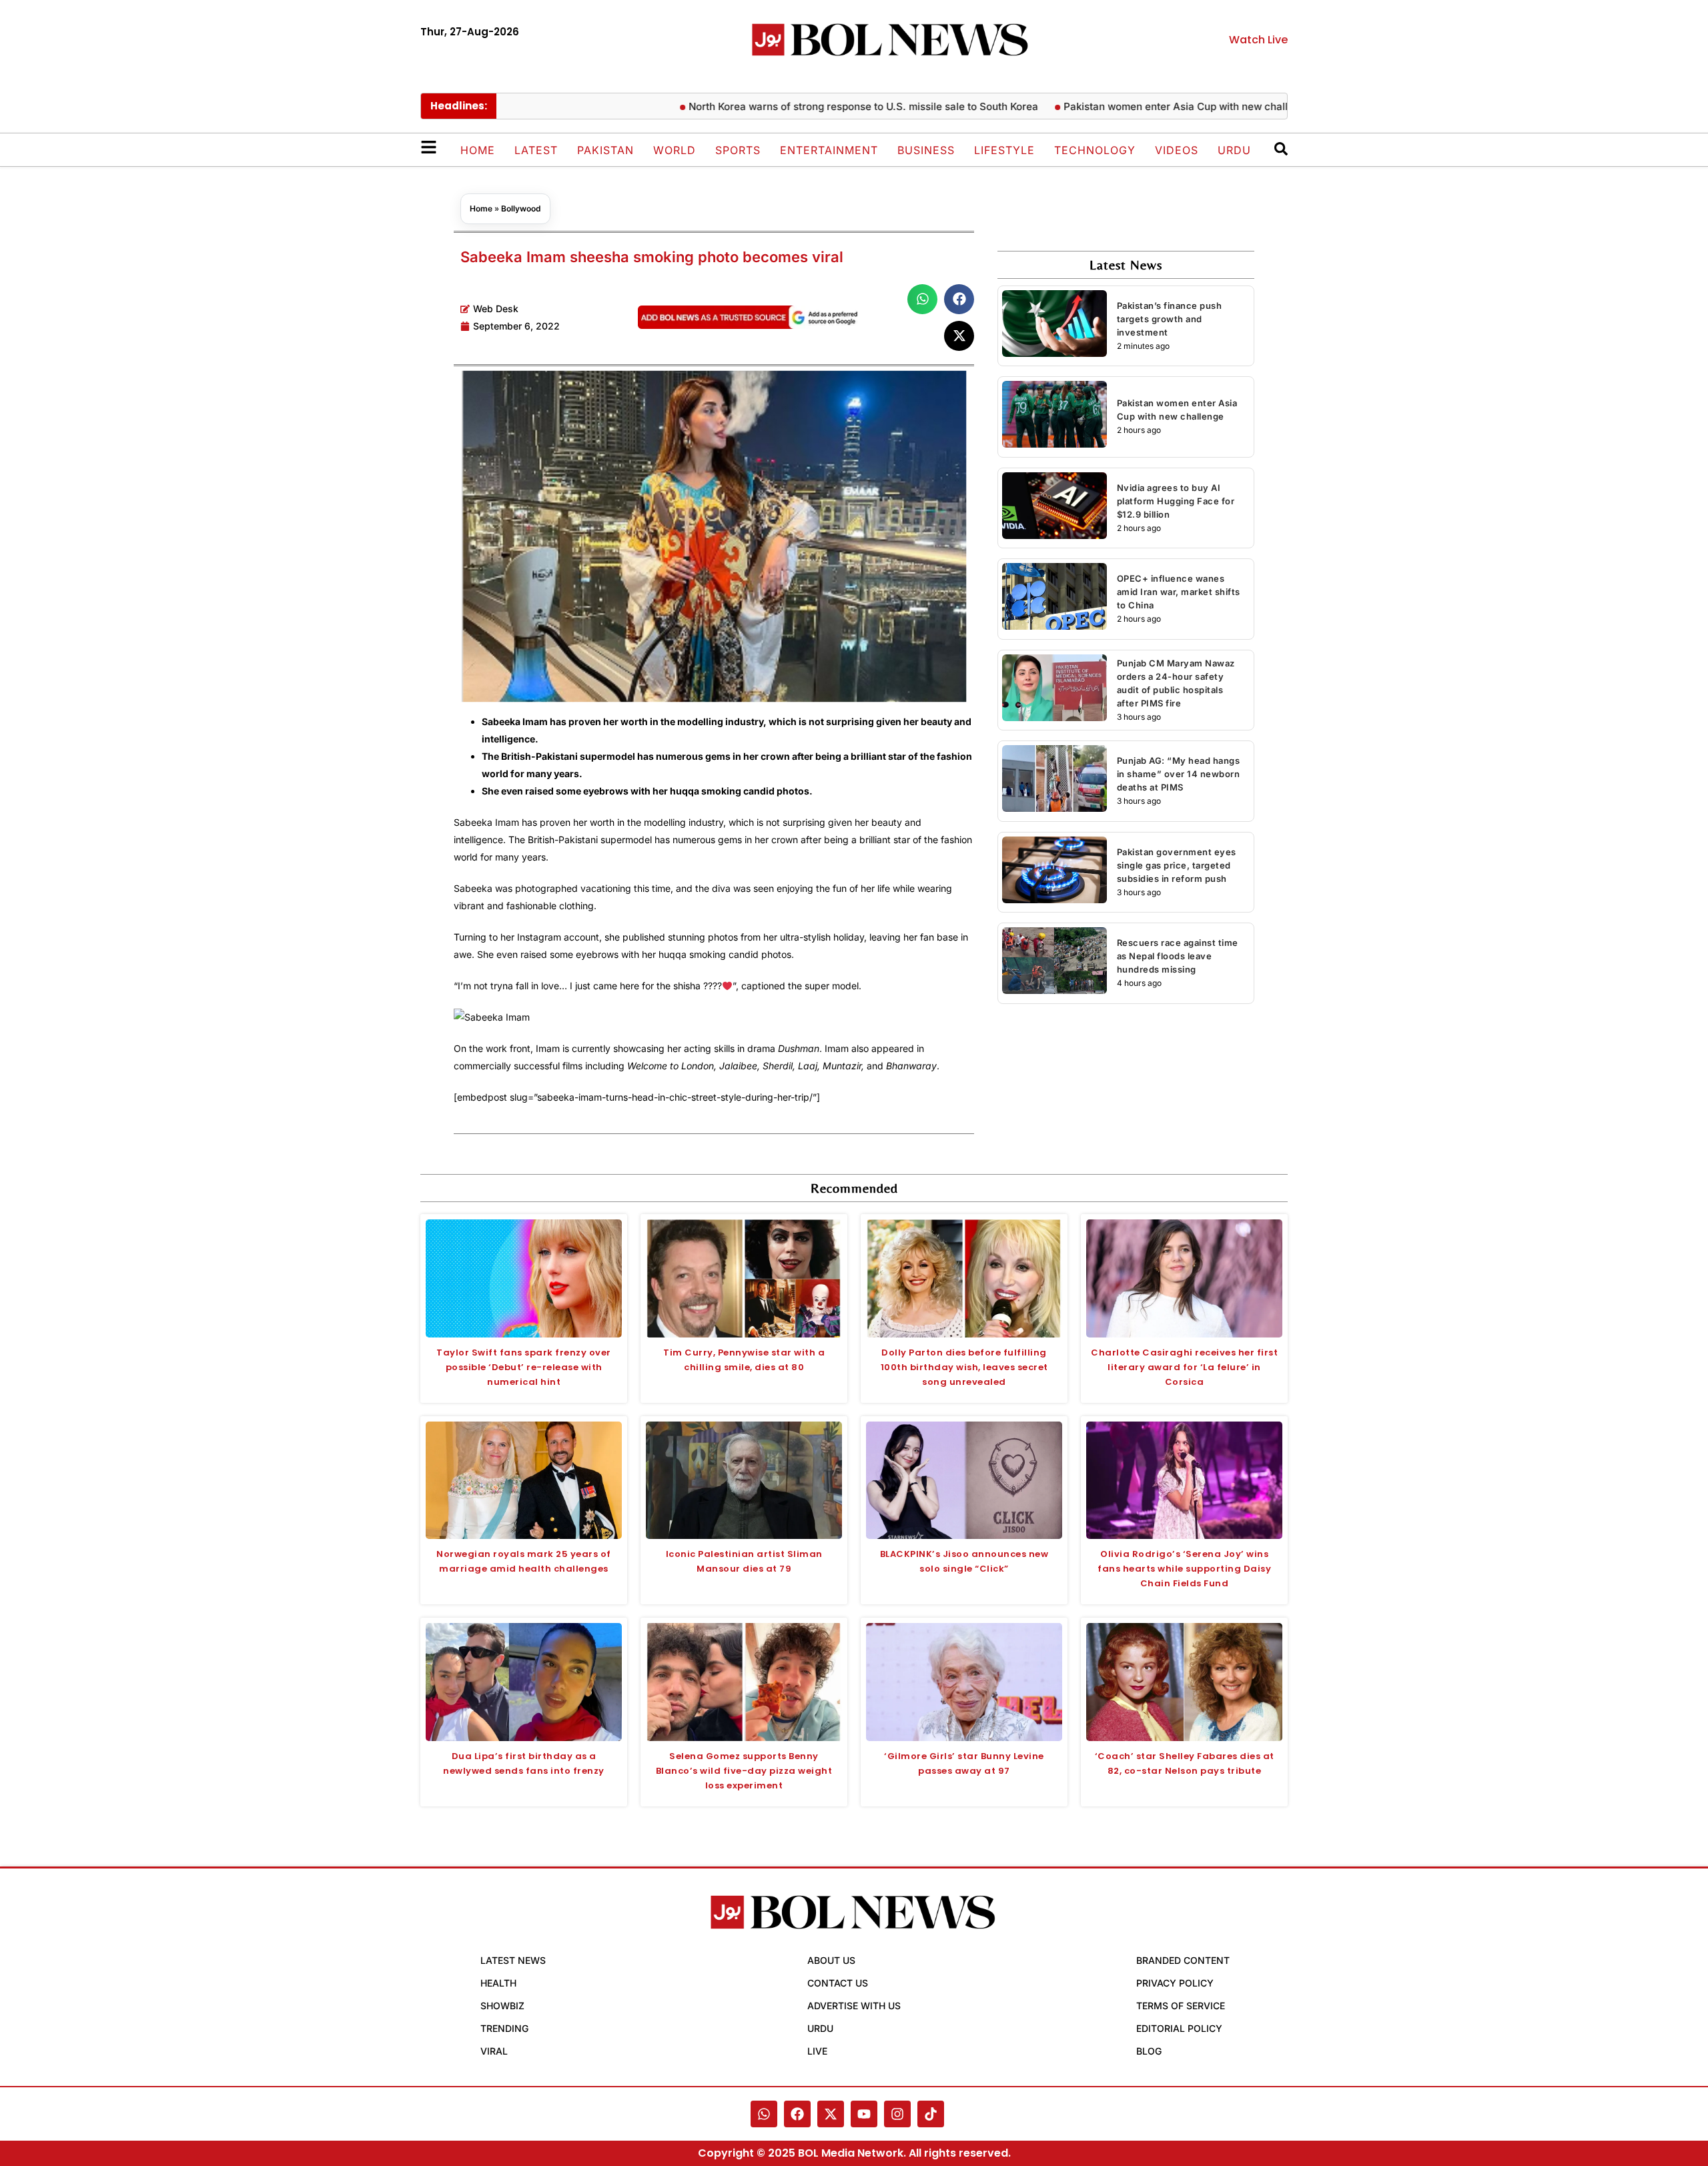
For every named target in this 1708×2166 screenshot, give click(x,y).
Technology (1095, 150)
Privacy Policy (1175, 1983)
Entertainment (829, 150)
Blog (1149, 2051)
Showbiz (502, 2006)
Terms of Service (1181, 2006)
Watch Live (1258, 40)
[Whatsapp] (764, 2114)
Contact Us (838, 1983)
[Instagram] (897, 2114)
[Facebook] (797, 2114)
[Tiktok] (931, 2114)
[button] (922, 299)
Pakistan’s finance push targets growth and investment (1170, 319)
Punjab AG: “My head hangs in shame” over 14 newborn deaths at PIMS (1179, 774)
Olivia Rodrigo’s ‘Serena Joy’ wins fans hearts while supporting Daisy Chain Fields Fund (1184, 1569)
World (675, 150)
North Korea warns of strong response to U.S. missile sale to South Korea (806, 106)
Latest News (513, 1960)
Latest (536, 150)
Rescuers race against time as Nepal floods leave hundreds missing (1178, 956)
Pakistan (605, 150)
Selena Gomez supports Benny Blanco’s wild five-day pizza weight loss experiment (744, 1771)
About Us (831, 1960)
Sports (738, 150)
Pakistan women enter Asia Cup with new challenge (1130, 106)
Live (817, 2051)
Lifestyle (1004, 150)
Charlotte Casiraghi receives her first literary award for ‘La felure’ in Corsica (1184, 1367)
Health (498, 1983)
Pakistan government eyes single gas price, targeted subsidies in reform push (1177, 865)
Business (926, 150)
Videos (1177, 150)
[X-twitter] (831, 2114)
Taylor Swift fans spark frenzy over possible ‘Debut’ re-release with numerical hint (524, 1367)
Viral (494, 2051)
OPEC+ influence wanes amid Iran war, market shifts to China (1179, 592)
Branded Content (1183, 1960)
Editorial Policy (1179, 2028)
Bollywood (521, 208)
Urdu (1234, 150)
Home (478, 150)
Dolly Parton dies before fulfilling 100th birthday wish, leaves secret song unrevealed (964, 1367)
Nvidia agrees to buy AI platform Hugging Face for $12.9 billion (1176, 501)
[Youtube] (864, 2114)
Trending (504, 2028)
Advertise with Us (854, 2006)
